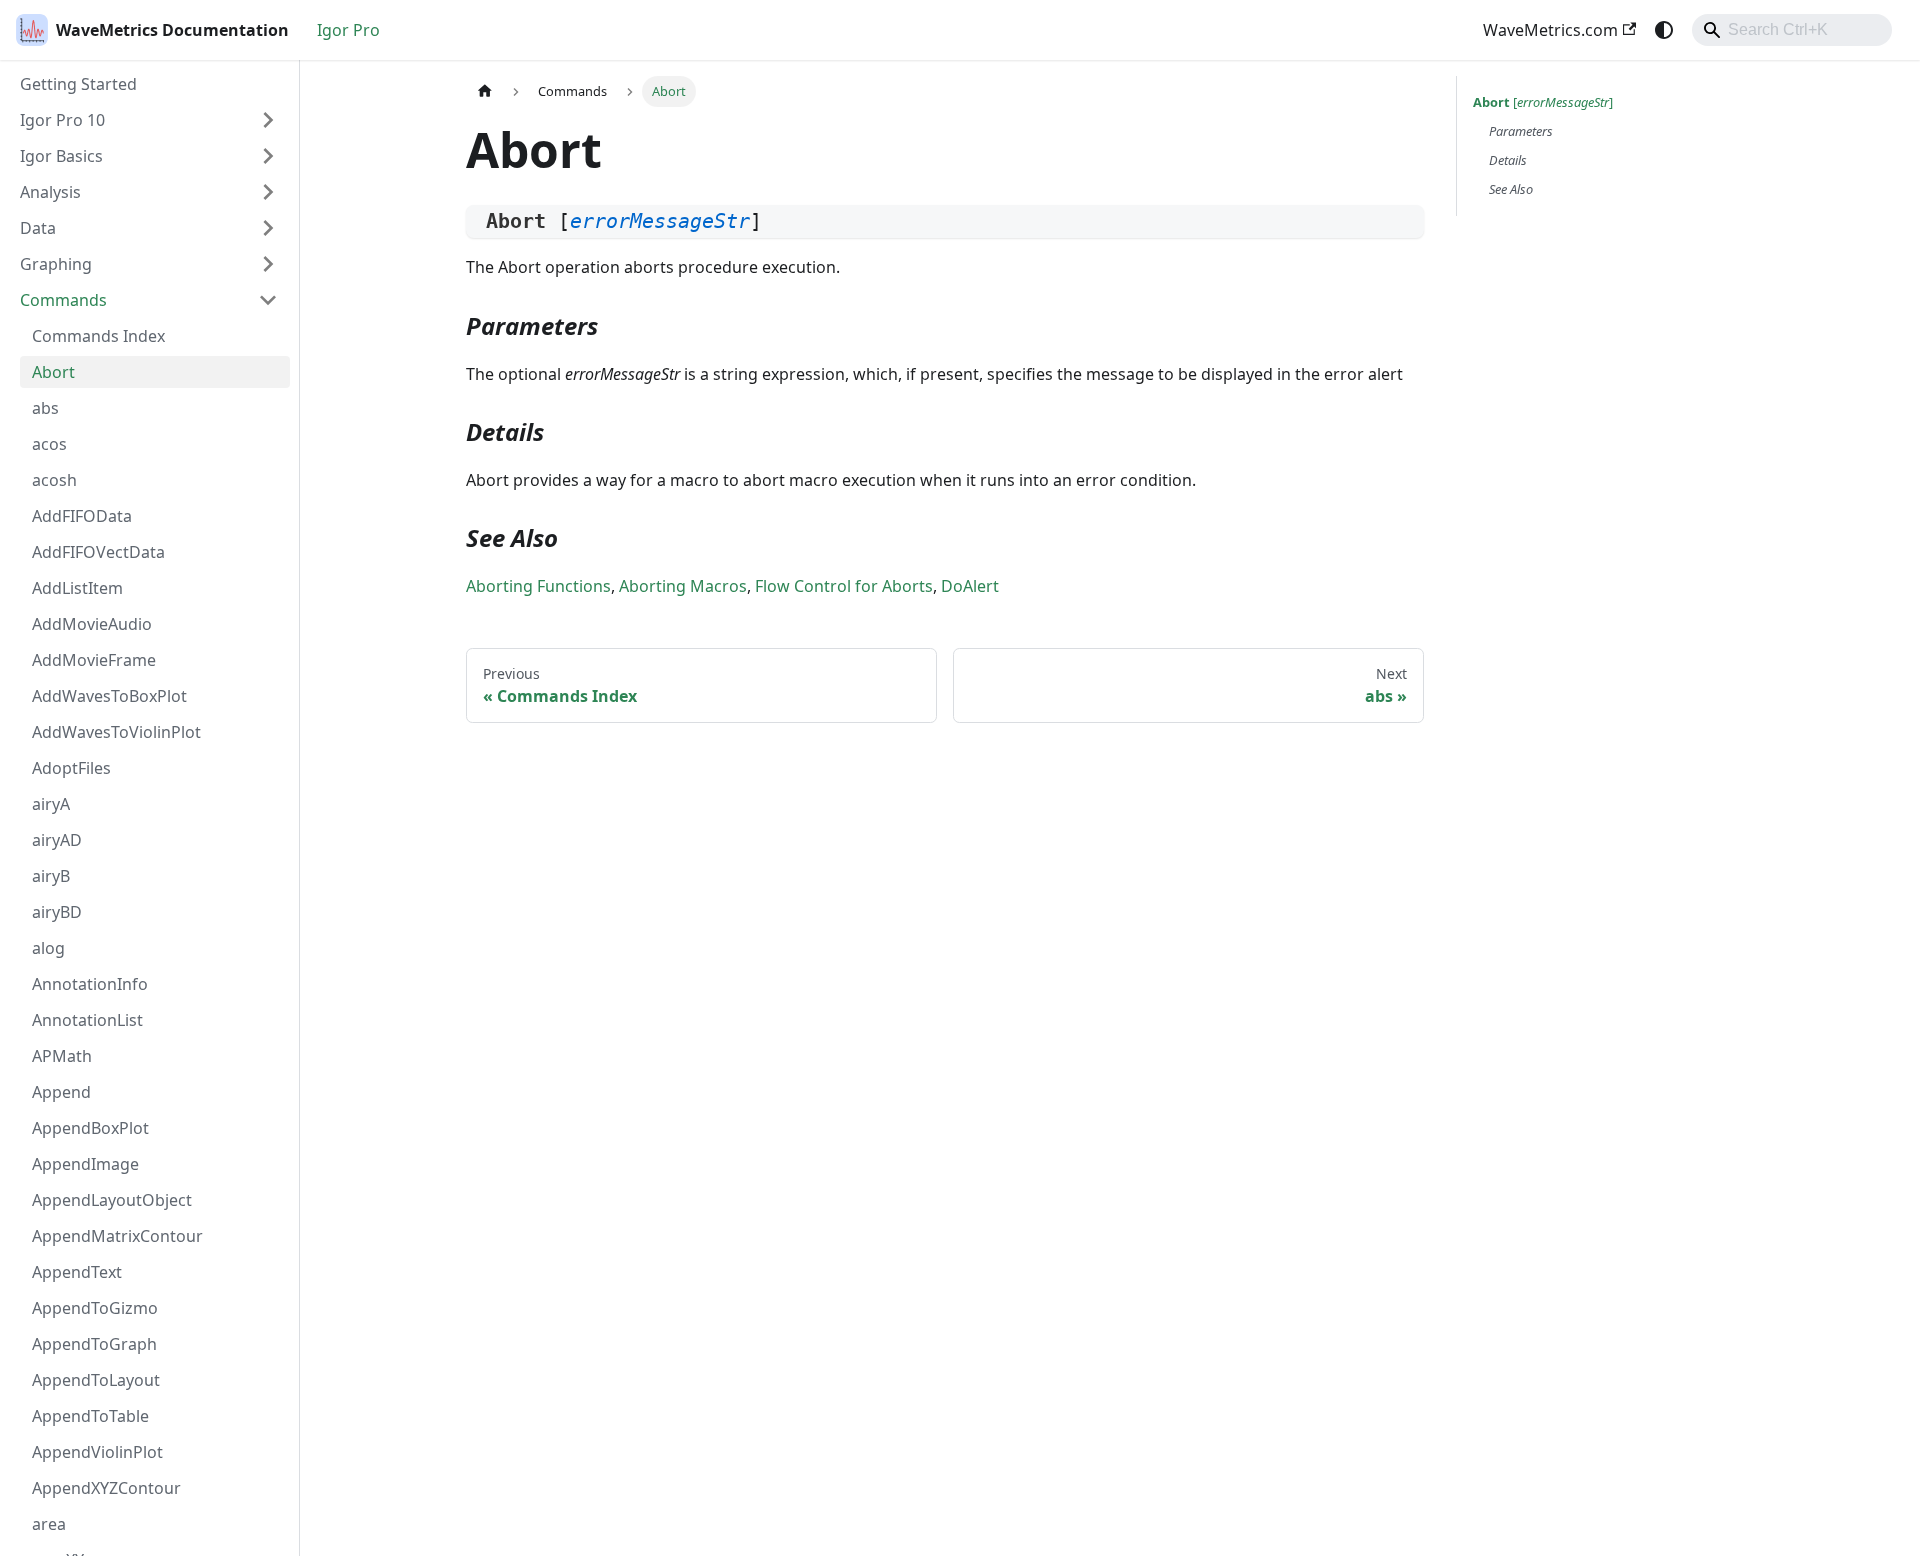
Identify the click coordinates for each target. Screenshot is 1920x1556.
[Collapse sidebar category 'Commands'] (268, 300)
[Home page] (485, 91)
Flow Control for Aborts (844, 586)
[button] (149, 120)
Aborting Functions (538, 586)
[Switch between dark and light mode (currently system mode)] (1664, 30)
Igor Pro (348, 30)
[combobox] (1792, 30)
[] (1543, 102)
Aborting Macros (683, 586)
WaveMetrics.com (1550, 30)
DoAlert (970, 586)
